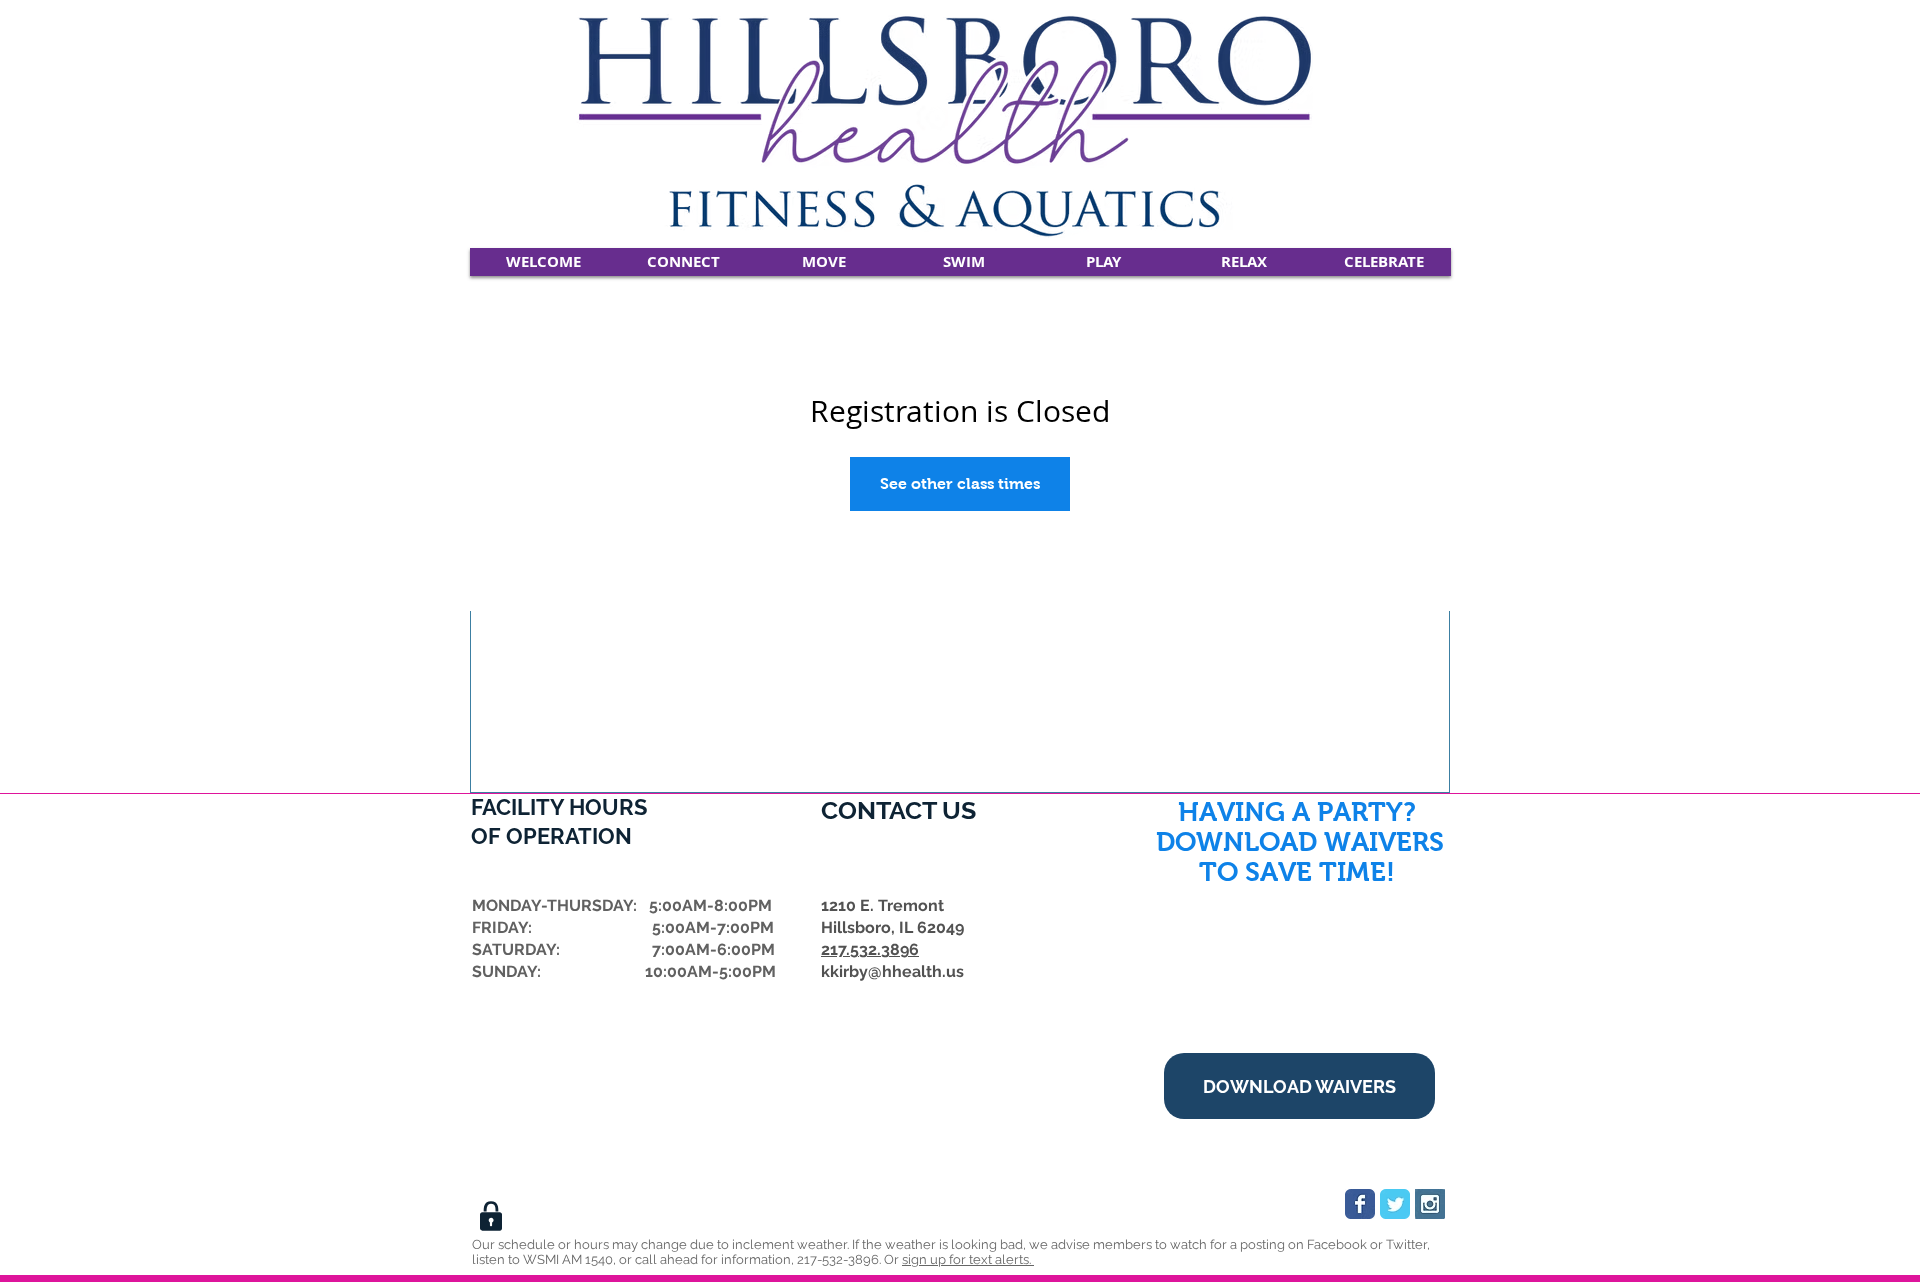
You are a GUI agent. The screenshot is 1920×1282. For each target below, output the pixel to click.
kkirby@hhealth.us (892, 971)
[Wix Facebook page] (1360, 1204)
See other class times (960, 483)
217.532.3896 (870, 949)
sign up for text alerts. (968, 1259)
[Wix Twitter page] (1395, 1204)
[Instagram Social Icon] (1430, 1204)
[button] (683, 262)
